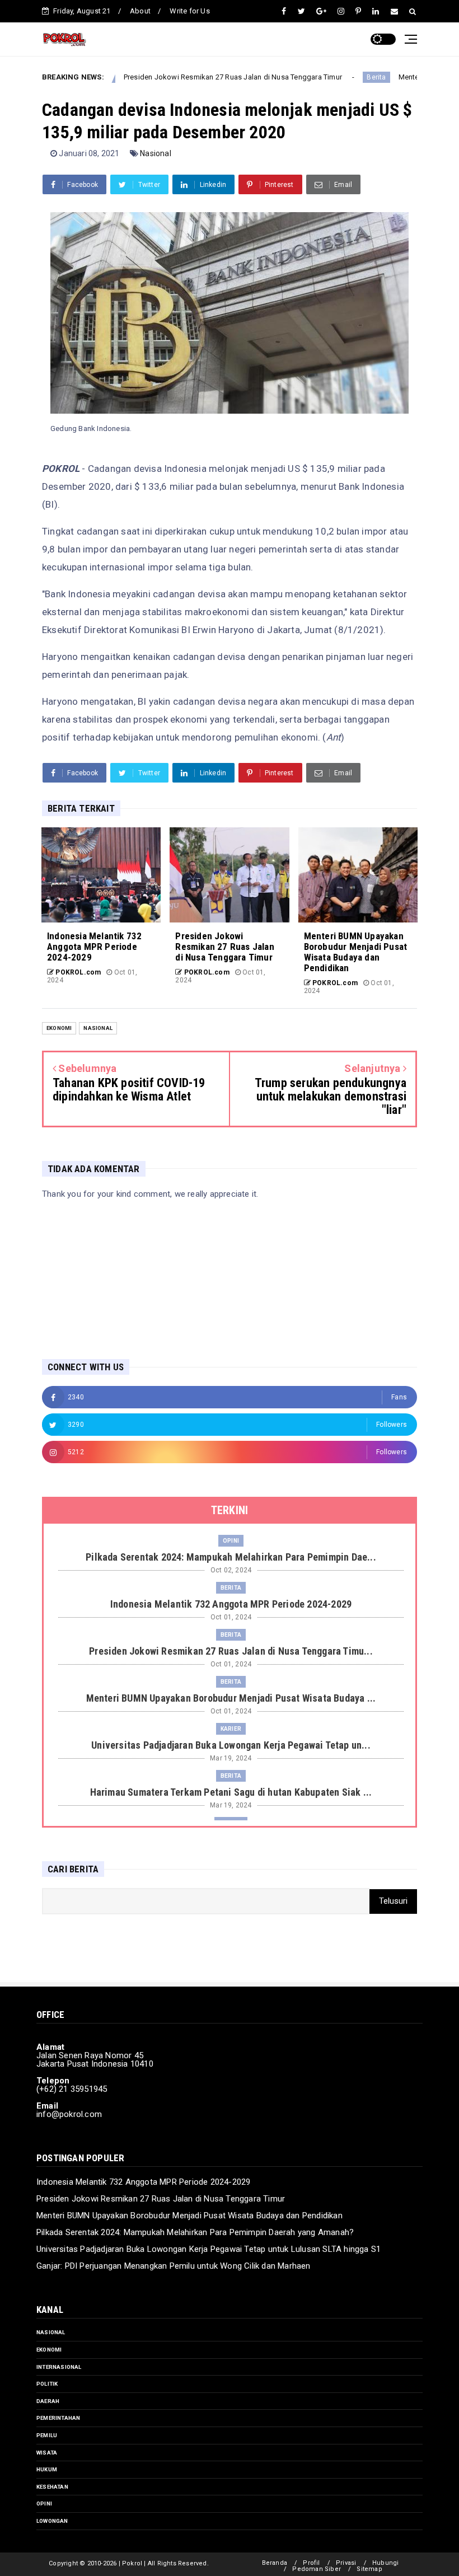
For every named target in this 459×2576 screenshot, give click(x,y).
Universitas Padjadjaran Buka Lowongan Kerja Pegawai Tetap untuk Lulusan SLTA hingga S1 (209, 2249)
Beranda (275, 2563)
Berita (334, 77)
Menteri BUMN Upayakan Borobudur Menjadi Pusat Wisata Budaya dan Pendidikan (189, 2216)
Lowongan (52, 2521)
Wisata (47, 2453)
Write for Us (189, 11)
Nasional (156, 153)
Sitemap (369, 2569)
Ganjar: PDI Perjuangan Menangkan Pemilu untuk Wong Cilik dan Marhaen (174, 2266)
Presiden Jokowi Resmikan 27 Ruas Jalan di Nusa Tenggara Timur (190, 77)
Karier (231, 1729)
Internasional (59, 2367)
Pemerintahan (58, 2418)
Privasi (346, 2563)
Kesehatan (52, 2487)
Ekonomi (59, 1028)
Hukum (47, 2469)
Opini (231, 1541)
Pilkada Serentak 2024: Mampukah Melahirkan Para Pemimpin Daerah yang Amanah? (195, 2232)
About (140, 11)
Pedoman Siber (317, 2569)
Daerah (48, 2401)
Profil (311, 2563)
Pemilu (47, 2435)
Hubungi (385, 2563)
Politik (47, 2384)
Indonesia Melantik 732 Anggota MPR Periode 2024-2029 (143, 2182)
